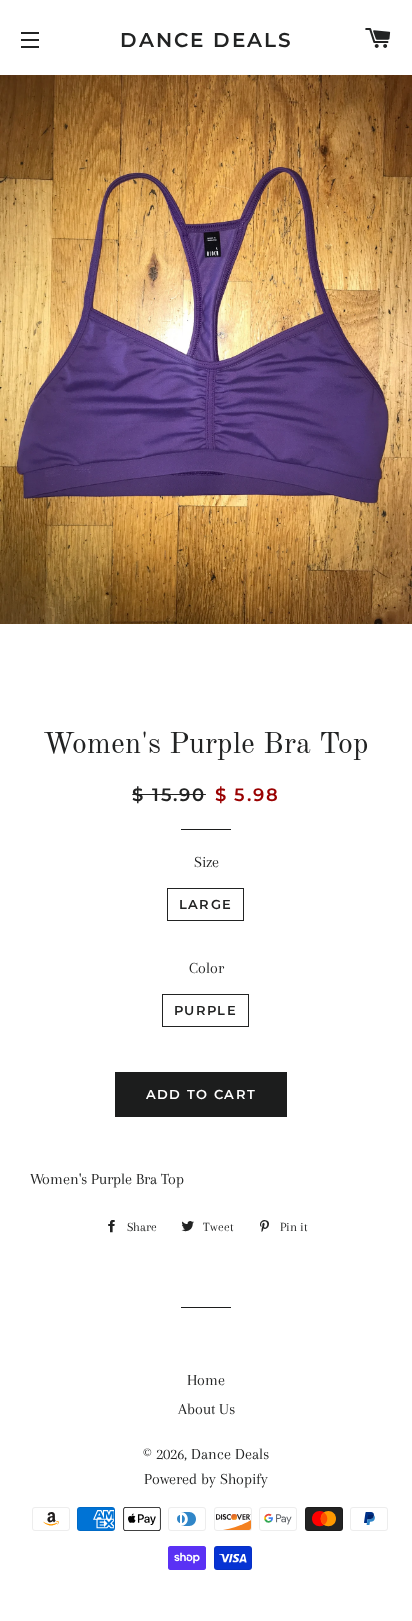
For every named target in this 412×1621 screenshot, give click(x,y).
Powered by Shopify (206, 1479)
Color (206, 968)
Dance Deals (206, 40)
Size (206, 862)
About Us (206, 1409)
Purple (205, 1010)
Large (206, 904)
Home (206, 1380)
